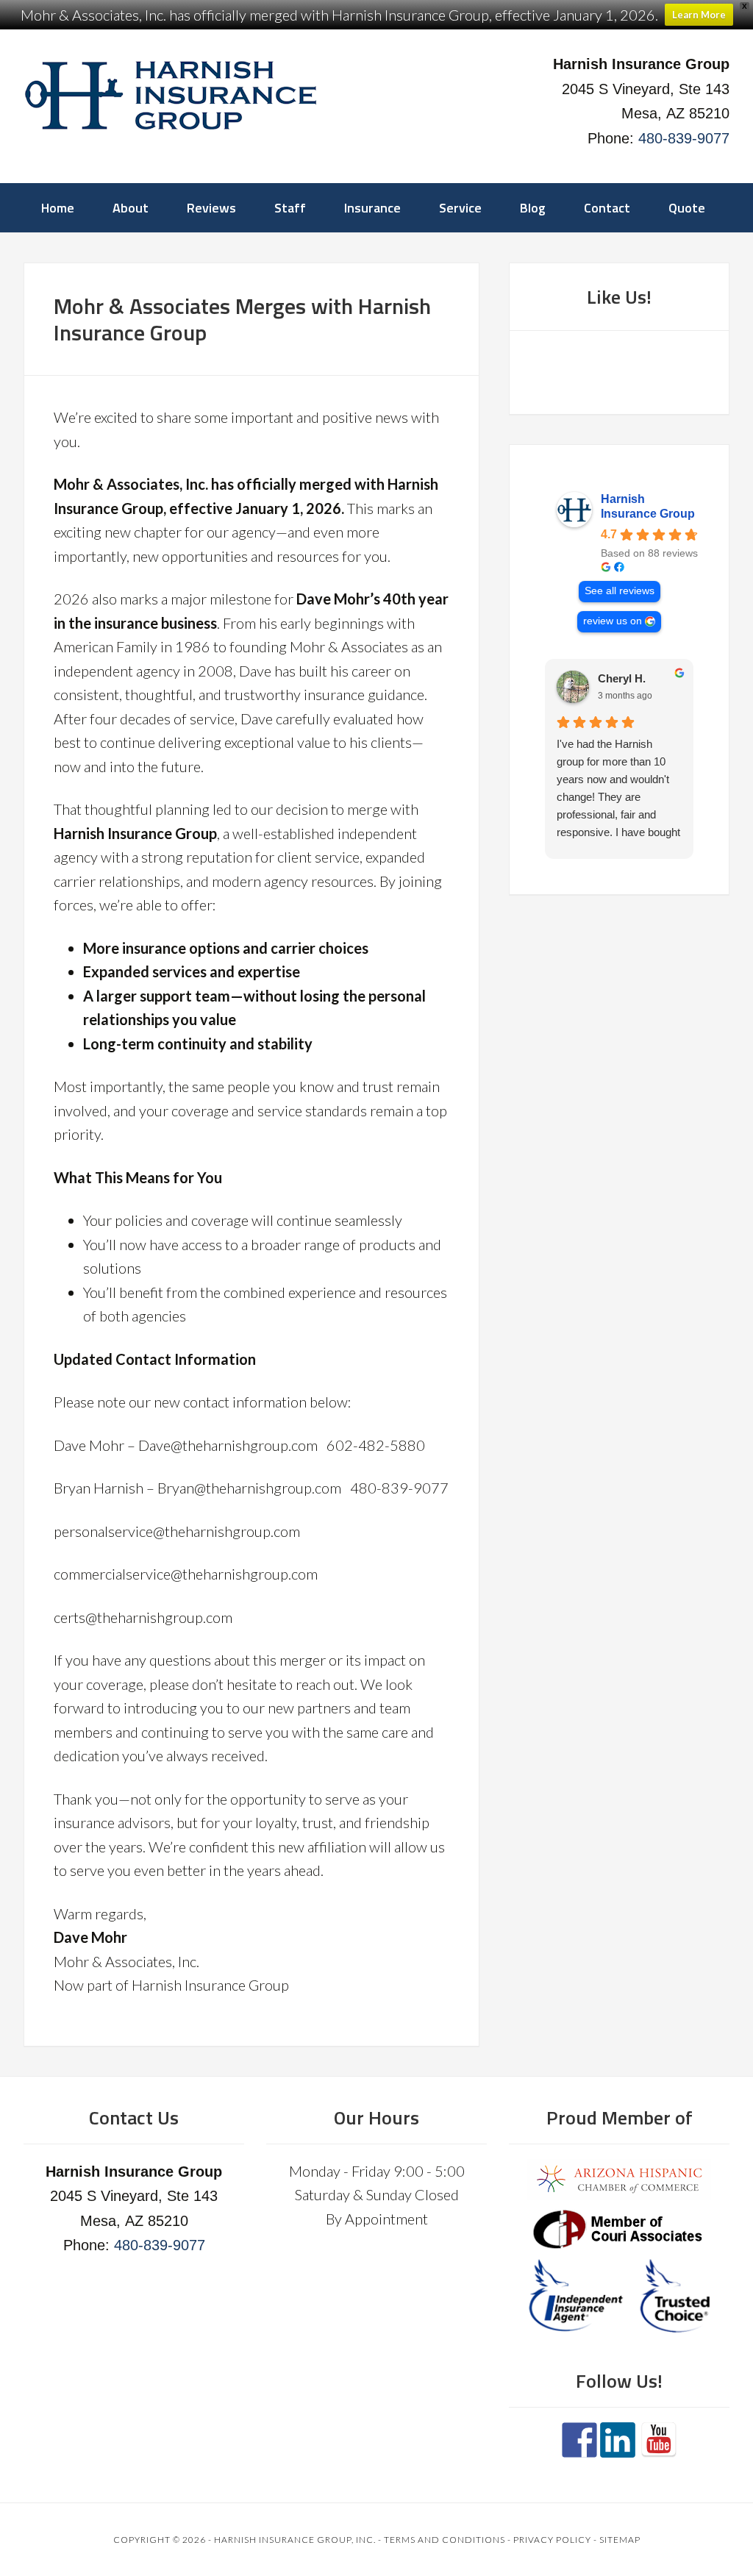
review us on (613, 621)
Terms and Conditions (445, 2540)
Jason (613, 678)
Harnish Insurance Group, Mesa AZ (171, 96)
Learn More (699, 15)
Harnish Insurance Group (648, 506)
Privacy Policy (552, 2540)
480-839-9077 (684, 138)
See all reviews (620, 591)
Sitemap (620, 2540)
